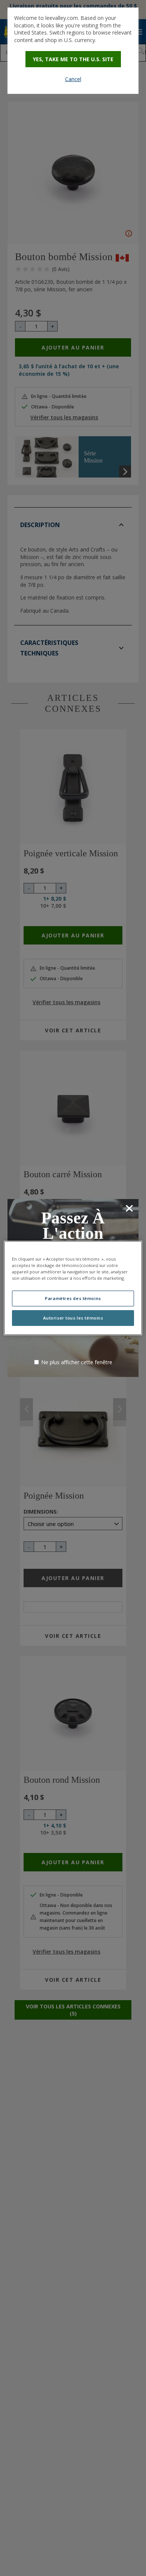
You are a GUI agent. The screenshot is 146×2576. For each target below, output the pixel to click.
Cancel (73, 79)
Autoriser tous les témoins (73, 1318)
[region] (73, 1288)
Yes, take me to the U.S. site (73, 59)
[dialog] (73, 51)
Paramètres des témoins (73, 1298)
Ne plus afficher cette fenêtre (77, 1362)
